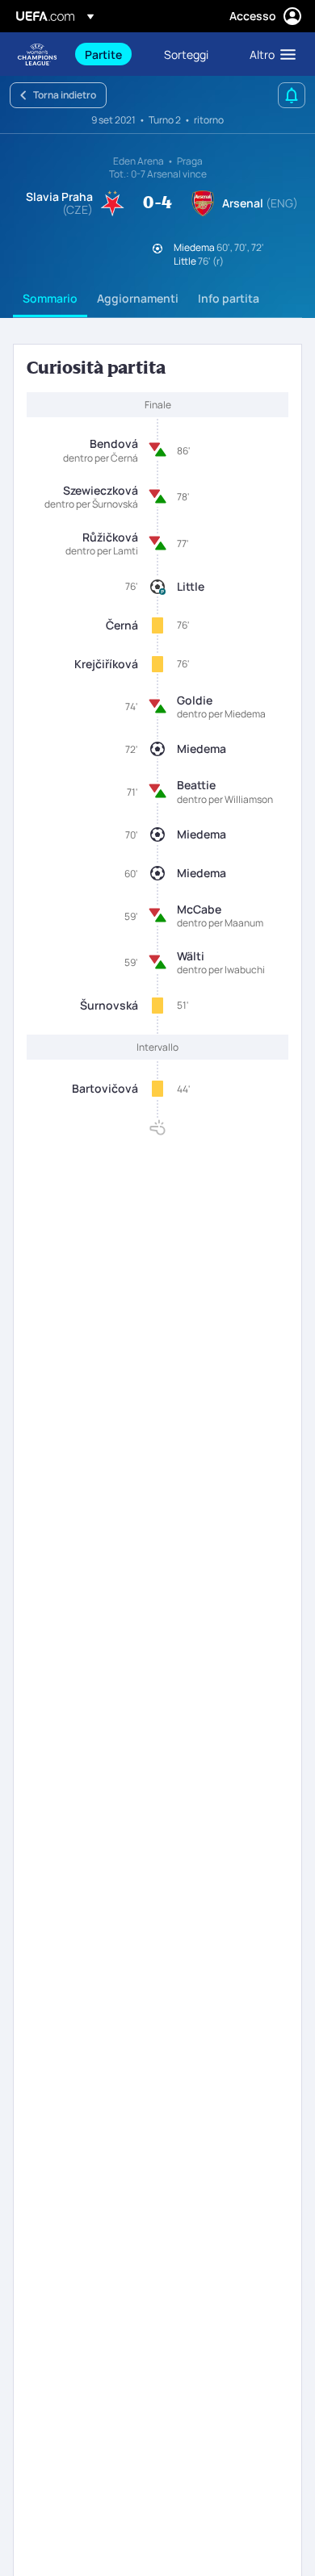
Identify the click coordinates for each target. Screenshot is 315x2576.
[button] (269, 54)
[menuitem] (111, 54)
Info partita (229, 298)
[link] (103, 54)
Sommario (50, 298)
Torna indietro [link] (65, 95)
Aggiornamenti (138, 298)
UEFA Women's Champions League (37, 54)
